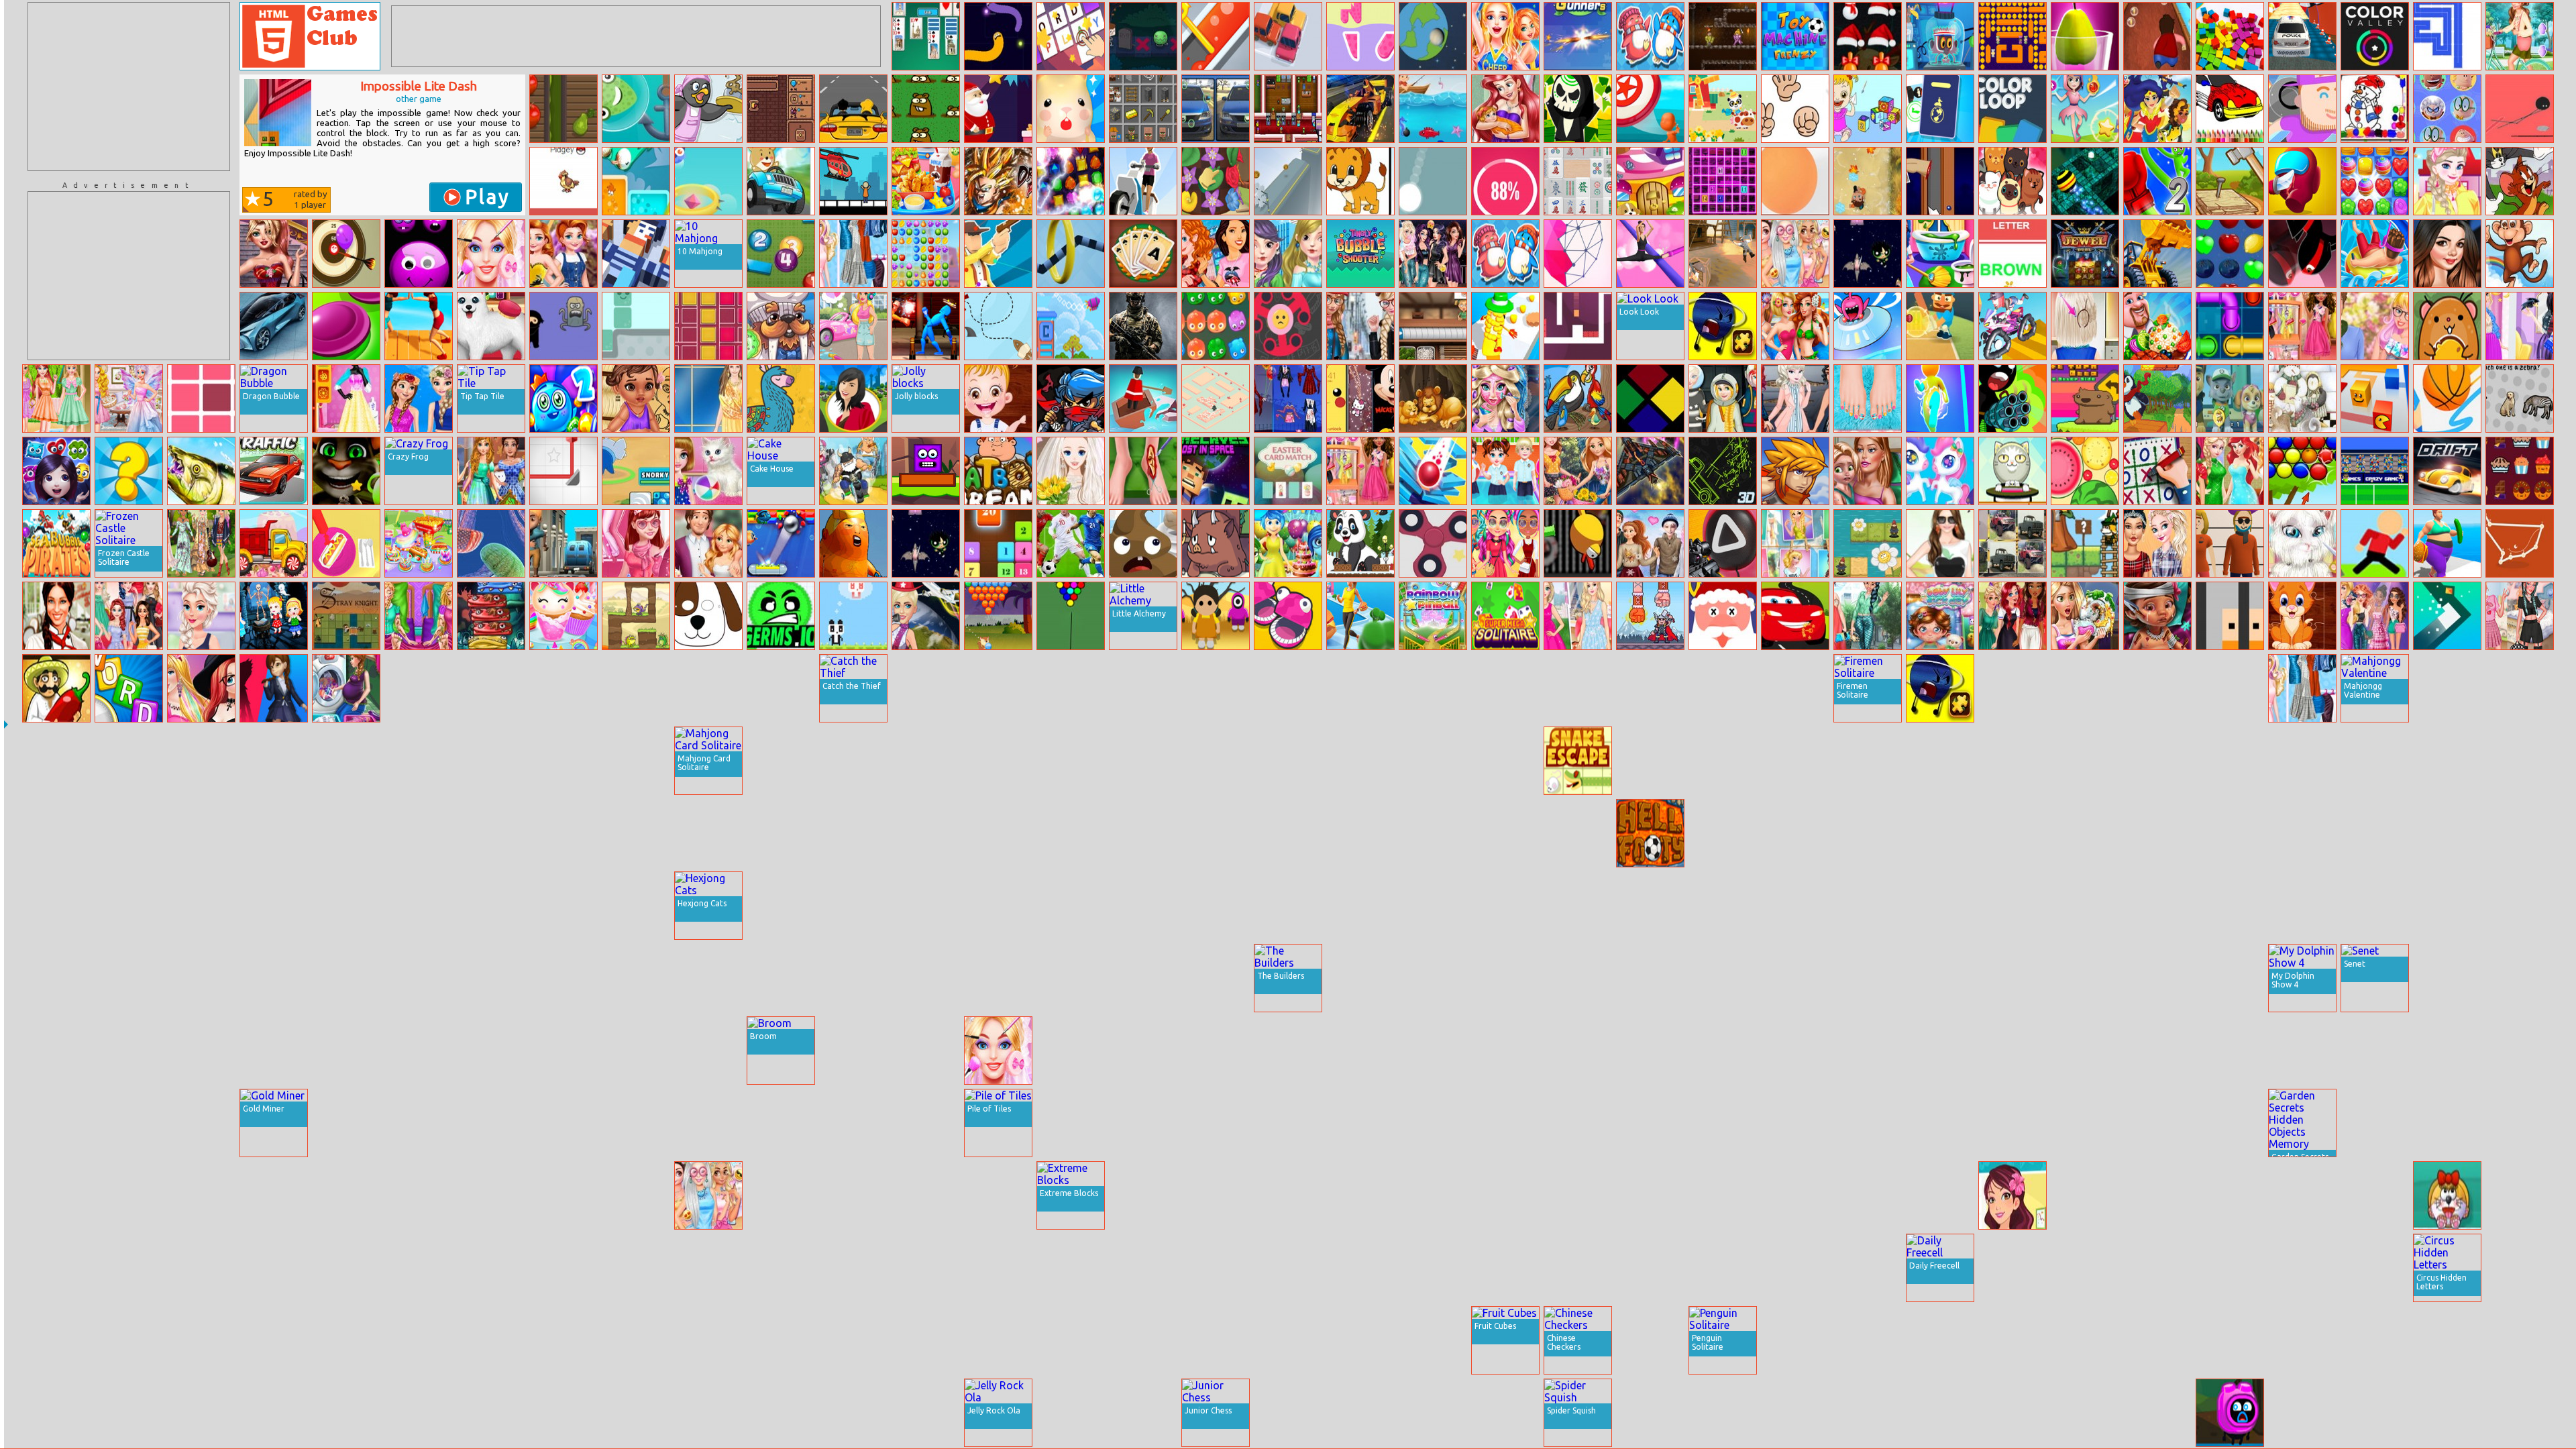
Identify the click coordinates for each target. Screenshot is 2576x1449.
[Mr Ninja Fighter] (1578, 688)
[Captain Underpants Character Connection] (2447, 109)
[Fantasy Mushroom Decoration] (1650, 181)
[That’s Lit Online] (2302, 109)
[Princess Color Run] (2230, 906)
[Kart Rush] (129, 1195)
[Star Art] (1578, 254)
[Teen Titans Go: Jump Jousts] (2230, 761)
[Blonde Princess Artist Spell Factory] (2520, 1051)
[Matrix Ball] (1433, 471)
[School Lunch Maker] (926, 181)
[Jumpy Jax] (563, 1268)
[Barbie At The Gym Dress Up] (926, 1413)
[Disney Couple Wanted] (708, 1268)
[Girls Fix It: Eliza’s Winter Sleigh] (1071, 1413)
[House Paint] (1288, 906)
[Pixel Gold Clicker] (781, 109)
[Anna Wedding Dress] (1360, 1123)
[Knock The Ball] (2447, 1123)
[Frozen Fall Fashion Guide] (1650, 1195)
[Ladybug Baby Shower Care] (926, 1123)
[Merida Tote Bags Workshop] (636, 761)
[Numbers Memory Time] (129, 978)
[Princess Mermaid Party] (781, 1123)
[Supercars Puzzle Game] (926, 1340)
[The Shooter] (1360, 761)
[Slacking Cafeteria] (1360, 906)
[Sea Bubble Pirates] (56, 543)
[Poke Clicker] (563, 181)
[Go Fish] (129, 906)
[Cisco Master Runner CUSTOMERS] (346, 1123)
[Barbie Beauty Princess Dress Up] (636, 1268)
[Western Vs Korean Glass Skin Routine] (2157, 978)
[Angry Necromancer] (346, 1268)
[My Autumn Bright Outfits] (1505, 543)
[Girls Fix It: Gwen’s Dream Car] (853, 326)
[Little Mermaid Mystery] (1360, 688)
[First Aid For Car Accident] (1143, 471)
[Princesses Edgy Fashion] (853, 1051)
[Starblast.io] (2520, 761)
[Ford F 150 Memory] (2012, 543)
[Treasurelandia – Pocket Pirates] (346, 761)
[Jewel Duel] (2085, 254)
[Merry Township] (853, 398)
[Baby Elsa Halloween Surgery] (1650, 761)
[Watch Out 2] (853, 1413)
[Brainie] (998, 1195)
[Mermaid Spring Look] (1143, 833)
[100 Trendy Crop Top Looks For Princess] (201, 688)
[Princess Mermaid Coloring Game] (2012, 1268)
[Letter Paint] (2230, 833)
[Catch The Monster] (636, 109)
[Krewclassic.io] (2230, 978)
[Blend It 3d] (2085, 36)
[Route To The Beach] (998, 326)
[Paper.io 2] (1216, 1195)
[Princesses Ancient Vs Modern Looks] (274, 833)
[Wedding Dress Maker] (201, 833)
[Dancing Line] (1578, 833)
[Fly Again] (1071, 326)
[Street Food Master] (2157, 326)
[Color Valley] (2375, 36)
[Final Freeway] (201, 1413)
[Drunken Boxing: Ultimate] (926, 326)
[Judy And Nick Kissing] (926, 833)
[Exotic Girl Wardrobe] (2302, 1051)
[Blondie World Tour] (926, 616)
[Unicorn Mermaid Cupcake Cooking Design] (563, 616)
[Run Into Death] (2085, 1123)
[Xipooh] (2520, 1123)
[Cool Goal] (1940, 978)
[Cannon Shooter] (2520, 1413)
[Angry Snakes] (998, 36)
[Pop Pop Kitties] (2012, 181)
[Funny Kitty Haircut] (2157, 1340)
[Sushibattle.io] (1433, 326)
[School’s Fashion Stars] (2012, 833)
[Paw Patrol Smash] (2230, 398)
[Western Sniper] (1505, 1123)
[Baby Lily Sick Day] (1940, 616)
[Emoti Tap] (419, 254)
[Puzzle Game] (2302, 1340)
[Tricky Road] (1505, 1195)
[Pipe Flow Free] (2230, 326)
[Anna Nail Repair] (2447, 833)
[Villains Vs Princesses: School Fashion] (2012, 616)
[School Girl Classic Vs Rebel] (1071, 688)
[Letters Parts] (1360, 36)
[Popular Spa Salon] (1868, 398)
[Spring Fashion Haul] (2230, 1268)
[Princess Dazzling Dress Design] (201, 616)
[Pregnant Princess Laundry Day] (346, 688)
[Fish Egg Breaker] (781, 543)
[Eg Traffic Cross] (274, 471)
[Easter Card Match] (1288, 471)
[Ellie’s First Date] (2375, 326)
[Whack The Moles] (781, 906)
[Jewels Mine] (1071, 181)
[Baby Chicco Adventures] (2157, 398)
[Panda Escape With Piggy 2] (2447, 1413)
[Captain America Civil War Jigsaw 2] (2085, 906)
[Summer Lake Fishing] (201, 471)
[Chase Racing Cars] (708, 978)
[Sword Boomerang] (563, 326)
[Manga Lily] (56, 1413)
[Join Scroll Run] (346, 833)
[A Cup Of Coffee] (2012, 1051)
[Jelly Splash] (2085, 833)
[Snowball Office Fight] (781, 978)
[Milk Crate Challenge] (563, 906)
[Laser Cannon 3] (636, 616)
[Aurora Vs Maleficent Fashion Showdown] (2520, 326)
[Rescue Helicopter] (853, 181)
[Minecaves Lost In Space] (1216, 471)
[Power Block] (998, 833)
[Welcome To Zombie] (274, 1268)
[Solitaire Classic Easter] (1868, 906)
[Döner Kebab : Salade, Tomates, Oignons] (2447, 978)
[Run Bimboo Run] (998, 109)
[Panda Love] (563, 761)
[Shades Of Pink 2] (636, 543)
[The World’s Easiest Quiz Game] (2520, 398)
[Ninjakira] (1071, 398)
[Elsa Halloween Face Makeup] (1071, 1268)
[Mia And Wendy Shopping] (56, 1051)
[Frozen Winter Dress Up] (781, 833)
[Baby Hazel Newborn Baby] (636, 1340)
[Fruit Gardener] (563, 109)
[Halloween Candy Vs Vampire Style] (274, 1051)
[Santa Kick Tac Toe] (563, 833)
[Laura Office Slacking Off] (1795, 1051)
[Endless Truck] (1723, 688)
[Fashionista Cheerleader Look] (2520, 1340)
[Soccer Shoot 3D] (926, 761)
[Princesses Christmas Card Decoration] (1505, 761)
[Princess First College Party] (1650, 978)
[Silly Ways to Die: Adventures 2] (2230, 1413)
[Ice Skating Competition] (129, 1413)
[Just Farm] (129, 1268)
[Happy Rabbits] (1433, 688)
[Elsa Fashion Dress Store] (1433, 833)
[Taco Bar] (56, 688)
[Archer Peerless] (1868, 326)
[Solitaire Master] (274, 978)
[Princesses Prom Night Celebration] (1505, 1413)
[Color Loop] (2012, 109)
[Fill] (2447, 36)
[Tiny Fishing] (346, 1340)
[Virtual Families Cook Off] (56, 1195)
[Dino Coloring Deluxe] (1360, 181)
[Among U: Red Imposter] (2302, 181)
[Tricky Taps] (2447, 761)
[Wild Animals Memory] (2085, 1268)
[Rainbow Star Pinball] (1433, 616)
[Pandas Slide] (419, 1340)
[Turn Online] (2447, 616)
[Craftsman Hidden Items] (2085, 1413)
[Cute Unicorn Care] (2302, 761)
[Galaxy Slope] (56, 1123)
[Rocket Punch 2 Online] (2157, 181)
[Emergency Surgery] (56, 978)
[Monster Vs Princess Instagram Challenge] (2447, 1051)
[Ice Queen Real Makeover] (1505, 398)
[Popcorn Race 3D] (1505, 326)
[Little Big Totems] (926, 471)
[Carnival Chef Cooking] (419, 543)
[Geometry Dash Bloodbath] (2085, 1195)
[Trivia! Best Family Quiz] (2520, 1268)
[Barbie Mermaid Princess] (563, 978)
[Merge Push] (1505, 833)
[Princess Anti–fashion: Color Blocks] (708, 1123)
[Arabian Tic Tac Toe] (2012, 761)
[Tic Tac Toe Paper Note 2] (2157, 471)
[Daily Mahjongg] (1578, 181)
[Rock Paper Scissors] (1795, 109)
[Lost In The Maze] (1216, 398)
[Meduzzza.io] (491, 543)
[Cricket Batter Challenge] (1216, 978)
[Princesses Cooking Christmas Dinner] (2085, 1051)
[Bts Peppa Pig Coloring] (201, 978)
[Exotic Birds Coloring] (1578, 398)
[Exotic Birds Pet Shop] (1288, 1195)
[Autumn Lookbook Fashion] (1288, 254)
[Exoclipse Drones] (1650, 471)
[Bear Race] (781, 181)
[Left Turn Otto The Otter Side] (2085, 398)
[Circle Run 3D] (1216, 761)
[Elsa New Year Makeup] (926, 1195)
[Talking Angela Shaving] (2302, 543)
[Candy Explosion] (1216, 326)
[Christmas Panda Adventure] (1360, 543)
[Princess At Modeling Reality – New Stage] (1216, 1051)
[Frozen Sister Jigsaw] (1650, 1268)
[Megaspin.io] (1288, 326)
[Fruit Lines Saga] (926, 254)
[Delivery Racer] (1143, 181)
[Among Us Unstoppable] (56, 761)
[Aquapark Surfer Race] (998, 906)
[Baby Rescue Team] (274, 906)
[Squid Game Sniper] (1723, 543)
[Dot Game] (2520, 543)
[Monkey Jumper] (2520, 254)
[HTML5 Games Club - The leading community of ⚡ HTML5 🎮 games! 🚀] (310, 36)
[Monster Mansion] (1216, 543)
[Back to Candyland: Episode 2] (563, 398)
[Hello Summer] (1940, 1413)
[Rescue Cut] (1868, 1413)
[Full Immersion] (2012, 1413)
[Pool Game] (1071, 616)
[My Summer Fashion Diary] (491, 688)
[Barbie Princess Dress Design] (998, 761)
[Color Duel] (1650, 398)
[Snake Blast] (1288, 1268)
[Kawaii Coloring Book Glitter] (2157, 761)
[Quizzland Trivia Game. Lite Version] (781, 1195)
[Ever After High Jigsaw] (491, 1123)
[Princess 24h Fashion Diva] (1288, 1051)
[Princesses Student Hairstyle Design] (2085, 326)
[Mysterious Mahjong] (2230, 1340)
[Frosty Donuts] (781, 326)
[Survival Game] (1216, 616)
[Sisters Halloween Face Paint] (1288, 761)
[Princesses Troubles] (2375, 1268)
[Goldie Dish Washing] (2085, 616)
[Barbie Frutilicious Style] (1795, 978)
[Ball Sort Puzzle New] (1578, 1051)
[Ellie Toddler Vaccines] (1868, 471)
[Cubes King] (2230, 36)
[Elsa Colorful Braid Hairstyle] (1216, 688)
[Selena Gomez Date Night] (2447, 254)
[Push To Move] (636, 1123)
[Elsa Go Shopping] (2447, 181)
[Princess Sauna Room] (1143, 761)
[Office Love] (1723, 906)
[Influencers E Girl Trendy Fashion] (2012, 688)
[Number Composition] (1143, 906)
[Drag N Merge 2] (998, 543)
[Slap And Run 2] (1071, 978)
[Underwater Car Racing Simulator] (708, 833)
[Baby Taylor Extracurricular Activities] (1505, 471)
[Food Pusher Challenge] (419, 326)
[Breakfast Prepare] (346, 543)
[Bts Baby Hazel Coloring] (1868, 109)
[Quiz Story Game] (129, 471)
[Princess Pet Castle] (853, 1195)
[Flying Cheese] (2447, 326)
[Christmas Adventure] (346, 978)
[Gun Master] (1578, 36)
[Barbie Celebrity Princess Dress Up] (1795, 761)
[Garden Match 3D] (1216, 181)
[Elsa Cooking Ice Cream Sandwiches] (2302, 1195)
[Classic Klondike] (926, 36)
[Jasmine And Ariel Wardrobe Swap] (1868, 616)
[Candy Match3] (2520, 471)
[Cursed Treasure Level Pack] (2375, 1195)
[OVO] (1723, 1051)
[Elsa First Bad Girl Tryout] (1433, 761)
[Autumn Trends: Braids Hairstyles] (2157, 543)
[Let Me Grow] (1868, 543)
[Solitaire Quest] (1143, 254)
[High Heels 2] (1650, 254)
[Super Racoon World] (2085, 543)
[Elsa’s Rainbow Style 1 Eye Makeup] (2520, 906)
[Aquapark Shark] (2375, 254)
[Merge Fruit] (2085, 471)
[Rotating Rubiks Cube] (2085, 688)
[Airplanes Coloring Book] (56, 1268)
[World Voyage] (2085, 109)
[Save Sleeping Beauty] (2302, 906)
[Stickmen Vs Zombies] (2230, 1195)
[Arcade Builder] (1288, 109)
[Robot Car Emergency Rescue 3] (1288, 1123)
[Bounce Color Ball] (1795, 181)
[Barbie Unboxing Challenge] (853, 254)
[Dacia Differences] (1216, 109)
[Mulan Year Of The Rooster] (1650, 1051)
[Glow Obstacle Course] (1143, 1051)
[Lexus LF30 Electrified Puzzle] (274, 326)
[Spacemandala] (1360, 1051)
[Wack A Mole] (926, 109)
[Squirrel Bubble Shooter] (998, 616)
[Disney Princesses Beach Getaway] (1360, 1340)
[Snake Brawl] (853, 761)
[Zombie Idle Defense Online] (1795, 1268)
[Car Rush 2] (853, 109)
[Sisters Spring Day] (419, 398)
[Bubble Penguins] (1650, 36)
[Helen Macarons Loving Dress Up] (926, 1051)
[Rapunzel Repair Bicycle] (1650, 1340)
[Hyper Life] (1360, 1195)
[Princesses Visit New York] (1216, 254)
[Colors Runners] (1940, 398)
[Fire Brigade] (491, 1268)
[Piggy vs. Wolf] (998, 978)
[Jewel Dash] (201, 1051)
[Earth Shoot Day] (1433, 36)
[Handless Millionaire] (1940, 181)
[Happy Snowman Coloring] (2375, 109)
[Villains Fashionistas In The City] (1433, 254)
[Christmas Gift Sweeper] (1723, 1195)
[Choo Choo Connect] (491, 978)
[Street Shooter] (1071, 761)
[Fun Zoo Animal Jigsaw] (1433, 398)
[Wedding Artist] (491, 254)
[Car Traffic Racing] (1143, 1195)
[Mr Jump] (2375, 543)
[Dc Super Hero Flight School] (2157, 109)
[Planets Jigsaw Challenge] (1723, 326)
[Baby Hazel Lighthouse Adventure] (274, 616)
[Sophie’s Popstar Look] (1433, 978)
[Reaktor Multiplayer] (1360, 978)
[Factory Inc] (201, 1268)
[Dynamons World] (636, 471)
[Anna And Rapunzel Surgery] (419, 616)
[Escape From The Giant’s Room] (2375, 1051)
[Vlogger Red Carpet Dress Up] (2302, 1268)
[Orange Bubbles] (2302, 471)
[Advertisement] (129, 87)
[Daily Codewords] (1795, 688)
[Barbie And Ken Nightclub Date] (998, 1340)
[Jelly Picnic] (636, 688)
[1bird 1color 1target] (636, 181)
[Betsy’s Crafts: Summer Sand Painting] (2012, 1195)
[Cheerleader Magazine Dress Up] (1505, 36)
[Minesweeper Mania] (1578, 1123)
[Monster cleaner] (491, 1340)
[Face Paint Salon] (1723, 1268)
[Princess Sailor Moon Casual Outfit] (56, 398)
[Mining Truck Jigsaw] (563, 1123)
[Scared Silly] (1143, 36)
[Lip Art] (1795, 1195)
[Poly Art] (2375, 906)
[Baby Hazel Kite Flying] (2375, 1123)
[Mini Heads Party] (1288, 616)
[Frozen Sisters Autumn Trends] (1868, 833)
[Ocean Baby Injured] (2157, 616)
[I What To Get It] (1288, 1413)
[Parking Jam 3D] (1288, 36)
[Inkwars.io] (563, 543)
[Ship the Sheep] (2012, 906)
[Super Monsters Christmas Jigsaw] (2375, 761)
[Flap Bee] (926, 1268)
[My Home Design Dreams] (781, 1413)
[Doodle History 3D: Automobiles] (1723, 471)
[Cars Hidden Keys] (1795, 616)
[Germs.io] (781, 616)
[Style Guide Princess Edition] (1288, 833)
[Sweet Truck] (274, 543)
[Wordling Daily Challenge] (1071, 36)
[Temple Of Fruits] (2230, 254)
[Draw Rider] (2012, 326)
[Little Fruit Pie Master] (1071, 833)
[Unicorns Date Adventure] (1940, 471)
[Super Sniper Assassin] (636, 906)
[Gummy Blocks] (1868, 978)
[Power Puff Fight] (1868, 254)
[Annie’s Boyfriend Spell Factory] (1216, 906)
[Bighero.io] (1940, 1340)
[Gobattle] (1723, 36)
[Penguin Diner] (708, 109)
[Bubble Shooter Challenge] (201, 1340)
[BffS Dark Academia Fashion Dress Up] (491, 833)
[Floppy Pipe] (1578, 543)
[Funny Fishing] (1433, 109)
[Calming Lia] (56, 471)
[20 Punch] (1071, 1340)
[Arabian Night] (129, 761)
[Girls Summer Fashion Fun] (1795, 326)
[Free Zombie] (419, 761)
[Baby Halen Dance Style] (1505, 1051)
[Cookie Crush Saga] (2375, 181)
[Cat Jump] (491, 761)
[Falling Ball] (1433, 181)
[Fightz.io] (2447, 906)
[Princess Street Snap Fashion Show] (1578, 1195)
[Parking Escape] (1650, 1123)
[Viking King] (1650, 616)
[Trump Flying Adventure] (853, 543)
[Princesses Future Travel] (1723, 398)
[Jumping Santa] (1723, 616)
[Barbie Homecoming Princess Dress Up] (129, 1051)
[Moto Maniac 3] (1288, 688)
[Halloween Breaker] (2302, 1413)
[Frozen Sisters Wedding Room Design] (274, 761)
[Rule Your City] (1723, 254)
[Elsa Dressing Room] (853, 906)
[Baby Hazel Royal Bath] (129, 1340)
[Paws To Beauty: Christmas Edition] (491, 326)
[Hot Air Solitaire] (491, 1051)
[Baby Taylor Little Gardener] (853, 833)
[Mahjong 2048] (1433, 1413)
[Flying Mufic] (2520, 978)
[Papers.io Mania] (2375, 398)
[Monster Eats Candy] (129, 833)
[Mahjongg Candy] (1795, 906)
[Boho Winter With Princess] (1723, 1413)
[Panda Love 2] (853, 616)
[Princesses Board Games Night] (708, 1340)
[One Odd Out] (201, 398)
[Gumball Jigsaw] (2157, 1051)
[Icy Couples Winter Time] (1650, 543)
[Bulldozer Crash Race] (2157, 254)
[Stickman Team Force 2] (2012, 398)
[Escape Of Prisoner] (2230, 616)
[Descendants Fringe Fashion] (563, 1413)
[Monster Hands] (2375, 1413)
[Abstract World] (1288, 1340)
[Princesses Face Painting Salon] (1216, 1268)
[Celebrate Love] (781, 1268)
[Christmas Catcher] (1868, 1195)
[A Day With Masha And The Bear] (926, 978)
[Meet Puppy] (2447, 1195)
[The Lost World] (1360, 1413)
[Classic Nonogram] (1143, 1268)
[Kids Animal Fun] (1578, 978)
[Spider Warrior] (201, 1123)
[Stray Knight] (346, 616)
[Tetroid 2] (708, 326)
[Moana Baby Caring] (636, 398)
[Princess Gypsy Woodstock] (201, 543)
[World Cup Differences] (1071, 543)
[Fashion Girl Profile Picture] (274, 254)
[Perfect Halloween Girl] (1288, 398)
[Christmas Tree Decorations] (563, 688)
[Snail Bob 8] (419, 978)
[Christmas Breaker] (1868, 36)
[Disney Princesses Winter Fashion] (1505, 906)
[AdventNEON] (419, 833)
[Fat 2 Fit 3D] (2447, 543)
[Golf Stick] (2520, 833)
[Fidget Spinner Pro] (1433, 543)
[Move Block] (1723, 978)
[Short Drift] (2447, 471)
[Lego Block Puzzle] (201, 906)
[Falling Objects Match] (1868, 761)
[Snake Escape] (1578, 761)
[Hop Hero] (708, 181)
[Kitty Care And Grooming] (708, 471)
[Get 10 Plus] (853, 1123)
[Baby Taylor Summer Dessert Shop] (2085, 761)
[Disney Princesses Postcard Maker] (1795, 543)
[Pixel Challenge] (1578, 326)
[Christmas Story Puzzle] (2302, 398)
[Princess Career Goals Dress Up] (346, 1413)
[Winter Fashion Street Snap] (1360, 326)
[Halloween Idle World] (1578, 109)
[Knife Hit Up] (1868, 1051)
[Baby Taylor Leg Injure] (636, 1195)
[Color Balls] (419, 1413)
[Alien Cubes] (636, 326)
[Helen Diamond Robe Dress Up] (491, 1413)
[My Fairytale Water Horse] (1505, 1268)
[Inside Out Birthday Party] (1288, 543)
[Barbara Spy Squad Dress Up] (2302, 833)
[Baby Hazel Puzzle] (998, 398)
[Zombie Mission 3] (346, 906)
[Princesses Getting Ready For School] (2012, 978)
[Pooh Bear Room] (636, 978)
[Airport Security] (1940, 109)
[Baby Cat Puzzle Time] (2302, 616)
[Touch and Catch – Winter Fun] (274, 1413)
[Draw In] (1940, 1051)
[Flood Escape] (1143, 1340)
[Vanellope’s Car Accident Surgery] (1795, 1123)
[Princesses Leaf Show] (491, 471)
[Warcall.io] (563, 1340)
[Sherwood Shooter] (998, 688)
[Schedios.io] (2157, 833)
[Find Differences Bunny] (1071, 1051)
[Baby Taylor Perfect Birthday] (274, 1340)
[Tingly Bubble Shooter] (1360, 254)
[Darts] (346, 254)
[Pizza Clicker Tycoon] (491, 1195)
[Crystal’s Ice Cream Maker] (1723, 761)
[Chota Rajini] (2012, 1340)
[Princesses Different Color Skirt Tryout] (129, 616)
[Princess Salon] (274, 1195)
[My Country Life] (781, 1340)
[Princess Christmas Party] (2230, 471)
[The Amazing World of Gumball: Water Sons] (1433, 1340)
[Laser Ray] (563, 471)
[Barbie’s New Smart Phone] (56, 1340)
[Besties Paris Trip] (563, 1051)
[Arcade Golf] (2157, 1195)
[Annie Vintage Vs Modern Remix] (563, 254)
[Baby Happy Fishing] (1940, 833)
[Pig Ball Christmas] (1433, 1051)
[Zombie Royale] (1578, 1268)
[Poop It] (1143, 543)
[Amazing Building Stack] (1360, 1268)
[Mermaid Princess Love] (1940, 906)
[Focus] (2012, 254)
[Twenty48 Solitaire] (2230, 1051)
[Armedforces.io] (1143, 326)
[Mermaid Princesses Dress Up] (2157, 1268)
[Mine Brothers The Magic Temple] (2447, 1340)
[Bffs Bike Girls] (2520, 36)
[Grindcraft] (1143, 109)
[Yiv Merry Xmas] (1578, 906)
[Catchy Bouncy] (2012, 471)
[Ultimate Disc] (1650, 109)
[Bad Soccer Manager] (2375, 471)
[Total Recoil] (1940, 761)
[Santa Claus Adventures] (1216, 1340)
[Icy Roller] (2230, 1123)
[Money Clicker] (2520, 1195)
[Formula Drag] (1360, 109)
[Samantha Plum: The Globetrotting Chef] (56, 616)
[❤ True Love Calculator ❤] (1505, 181)
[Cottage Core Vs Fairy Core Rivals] (129, 398)
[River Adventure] (1143, 398)
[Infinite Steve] (1940, 36)
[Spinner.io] (1360, 833)
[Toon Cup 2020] (853, 978)
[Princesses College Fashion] (1795, 398)
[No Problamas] (781, 398)
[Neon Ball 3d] (2085, 181)
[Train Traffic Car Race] (56, 906)
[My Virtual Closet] (2157, 1413)
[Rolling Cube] (636, 254)
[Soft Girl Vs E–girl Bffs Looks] (2520, 616)
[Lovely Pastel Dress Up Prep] (1868, 1268)
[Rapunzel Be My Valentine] (708, 543)
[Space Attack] (419, 1051)
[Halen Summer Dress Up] (1940, 543)
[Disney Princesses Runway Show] (2375, 616)
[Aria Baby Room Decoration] (1505, 109)
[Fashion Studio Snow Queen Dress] (346, 398)
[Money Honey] (2012, 1123)
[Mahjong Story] (563, 1195)
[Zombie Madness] (2375, 833)
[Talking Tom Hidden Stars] (346, 471)
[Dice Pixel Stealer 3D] (1143, 1123)
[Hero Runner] (1288, 181)
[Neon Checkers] (346, 326)
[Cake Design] (1433, 1268)
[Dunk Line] (2447, 398)
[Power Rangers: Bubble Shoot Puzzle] (1795, 833)
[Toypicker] (1795, 36)
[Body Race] (1360, 616)
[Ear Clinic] (1723, 833)
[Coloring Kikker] (1650, 688)
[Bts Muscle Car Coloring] (2230, 109)
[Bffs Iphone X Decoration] (1360, 398)
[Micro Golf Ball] (1940, 1123)
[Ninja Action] (2302, 254)
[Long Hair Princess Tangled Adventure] (1143, 688)
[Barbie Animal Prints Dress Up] (2157, 688)
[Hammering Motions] (2230, 181)
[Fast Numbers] (781, 254)
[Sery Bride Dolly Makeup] (2230, 688)
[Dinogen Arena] (781, 761)
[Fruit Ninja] (636, 1413)
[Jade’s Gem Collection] (346, 1051)
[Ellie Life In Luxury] (998, 1268)
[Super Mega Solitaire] (1505, 616)
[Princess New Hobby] (129, 1123)
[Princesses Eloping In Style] (1578, 616)
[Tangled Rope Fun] (419, 688)
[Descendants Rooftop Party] (1143, 1413)
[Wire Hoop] (1071, 254)
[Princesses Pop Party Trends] (781, 688)
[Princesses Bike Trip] (1578, 471)
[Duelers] (1795, 471)
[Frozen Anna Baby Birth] (419, 1123)
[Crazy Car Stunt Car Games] (2302, 36)
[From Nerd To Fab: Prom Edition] (419, 906)
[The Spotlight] (853, 1268)
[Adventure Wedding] (1071, 471)
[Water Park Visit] (201, 761)
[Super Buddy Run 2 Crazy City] (2085, 978)
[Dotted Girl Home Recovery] (2157, 1123)
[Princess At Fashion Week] (1433, 906)
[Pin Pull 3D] (1216, 36)
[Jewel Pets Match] (708, 688)
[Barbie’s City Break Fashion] (708, 1051)
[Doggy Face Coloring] (708, 616)
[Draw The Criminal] (2230, 543)
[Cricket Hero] (1940, 326)
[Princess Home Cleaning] (1940, 254)
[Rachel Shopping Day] (636, 1051)
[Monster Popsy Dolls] (1940, 1195)
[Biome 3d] (636, 833)
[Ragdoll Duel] (998, 254)
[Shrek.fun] (419, 1195)
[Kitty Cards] (1216, 1123)
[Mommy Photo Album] (853, 1340)
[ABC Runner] (419, 1268)
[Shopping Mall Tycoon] (1795, 1340)
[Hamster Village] (1071, 109)
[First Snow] (1868, 181)
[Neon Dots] (1723, 181)
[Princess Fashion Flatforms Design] (2375, 1340)
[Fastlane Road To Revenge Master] (1433, 1123)
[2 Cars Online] (1216, 833)
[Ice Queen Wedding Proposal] (1071, 1123)
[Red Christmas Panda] (926, 688)
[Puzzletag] (491, 906)
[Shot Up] (1505, 688)
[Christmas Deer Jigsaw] (1868, 1340)
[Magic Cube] (201, 1195)
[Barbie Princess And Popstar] (1723, 1123)
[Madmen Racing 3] (853, 471)
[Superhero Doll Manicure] (2085, 1340)
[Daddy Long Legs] (2520, 109)
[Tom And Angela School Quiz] (1505, 978)
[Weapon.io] (1433, 1195)
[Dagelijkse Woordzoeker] (129, 688)
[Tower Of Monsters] (491, 616)
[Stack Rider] (2157, 906)
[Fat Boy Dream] (998, 471)
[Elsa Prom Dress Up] (1071, 906)
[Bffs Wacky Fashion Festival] (1795, 254)
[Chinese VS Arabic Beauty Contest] (926, 906)
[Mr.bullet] (2447, 688)
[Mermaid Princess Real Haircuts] (1650, 1413)
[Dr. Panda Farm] (1723, 109)
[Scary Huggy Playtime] (274, 688)
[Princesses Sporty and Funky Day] (708, 1413)
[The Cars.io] (346, 1195)
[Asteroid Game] (1143, 978)
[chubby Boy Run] (2157, 36)
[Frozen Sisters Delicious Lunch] (1795, 1413)
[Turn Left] (2520, 688)
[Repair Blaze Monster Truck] (1650, 906)
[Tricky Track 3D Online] (56, 833)
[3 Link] (1868, 1123)
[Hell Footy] (1650, 833)
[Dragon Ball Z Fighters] (998, 181)
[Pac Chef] (2012, 36)
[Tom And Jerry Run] (2520, 181)
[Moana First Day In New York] (2302, 326)
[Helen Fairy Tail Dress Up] (708, 398)
